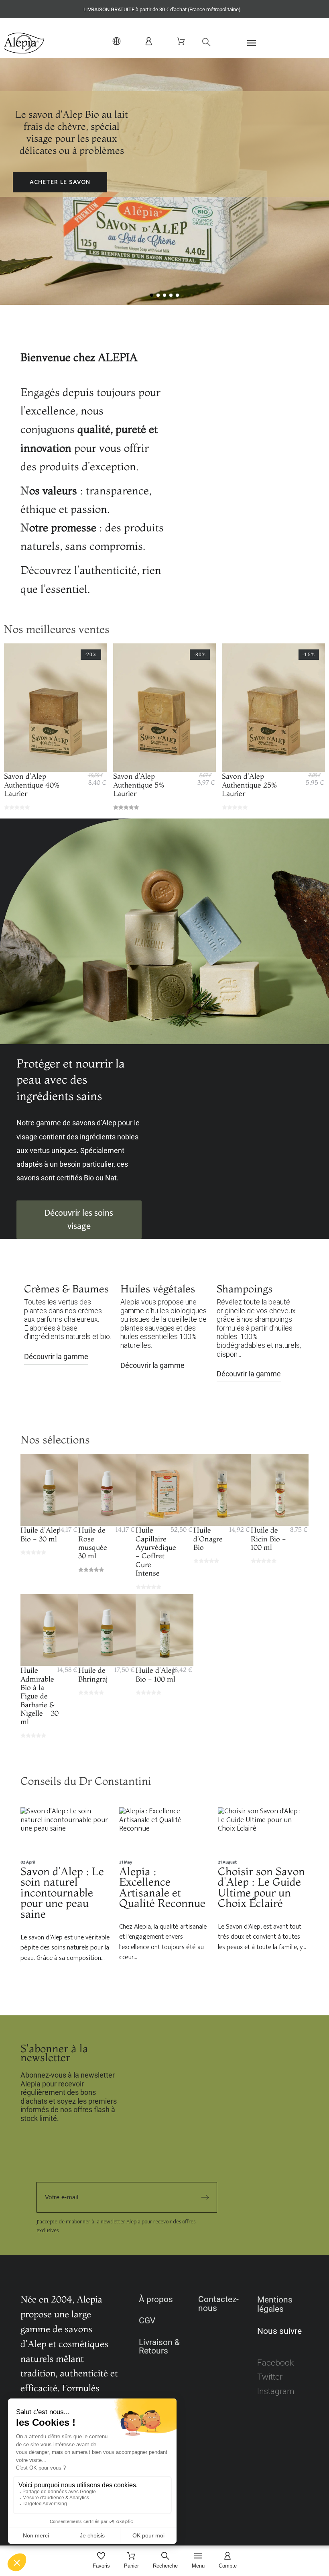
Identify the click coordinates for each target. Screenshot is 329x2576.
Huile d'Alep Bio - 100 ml (156, 1674)
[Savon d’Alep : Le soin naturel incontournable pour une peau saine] (66, 1833)
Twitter (270, 2377)
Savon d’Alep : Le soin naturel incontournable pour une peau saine (62, 1892)
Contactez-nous (218, 2304)
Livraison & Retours (159, 2347)
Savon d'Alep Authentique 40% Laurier (32, 785)
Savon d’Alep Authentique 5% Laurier (139, 785)
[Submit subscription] (205, 2197)
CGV (147, 2321)
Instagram (276, 2391)
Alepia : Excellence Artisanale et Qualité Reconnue (162, 1887)
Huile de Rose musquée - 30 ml (96, 1543)
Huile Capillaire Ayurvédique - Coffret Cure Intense (156, 1551)
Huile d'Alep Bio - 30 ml (41, 1534)
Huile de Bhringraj (93, 1674)
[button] (263, 43)
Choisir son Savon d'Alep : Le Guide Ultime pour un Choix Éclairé (261, 1887)
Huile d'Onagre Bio (208, 1539)
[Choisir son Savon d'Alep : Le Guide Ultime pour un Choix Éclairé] (263, 1833)
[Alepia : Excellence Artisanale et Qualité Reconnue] (164, 1833)
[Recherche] (202, 42)
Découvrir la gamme (56, 1356)
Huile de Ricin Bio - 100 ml (268, 1539)
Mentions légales (275, 2304)
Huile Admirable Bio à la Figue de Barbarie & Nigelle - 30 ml (40, 1696)
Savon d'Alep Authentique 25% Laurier (250, 785)
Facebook (275, 2363)
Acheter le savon (60, 182)
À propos (156, 2299)
